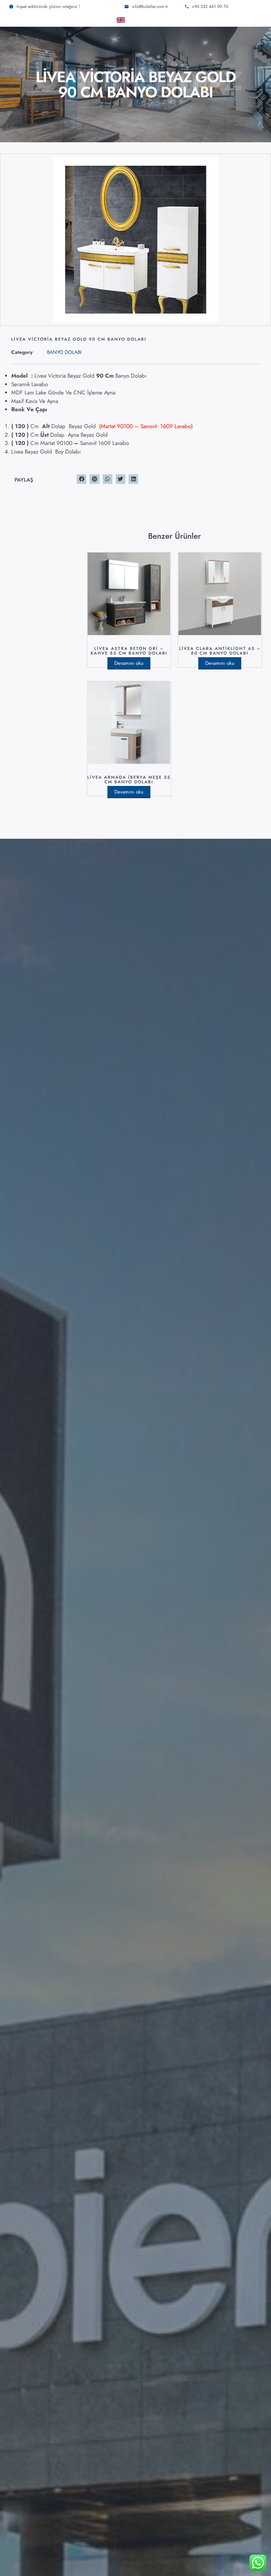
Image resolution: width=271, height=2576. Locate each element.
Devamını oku (129, 663)
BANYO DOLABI (64, 352)
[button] (81, 479)
